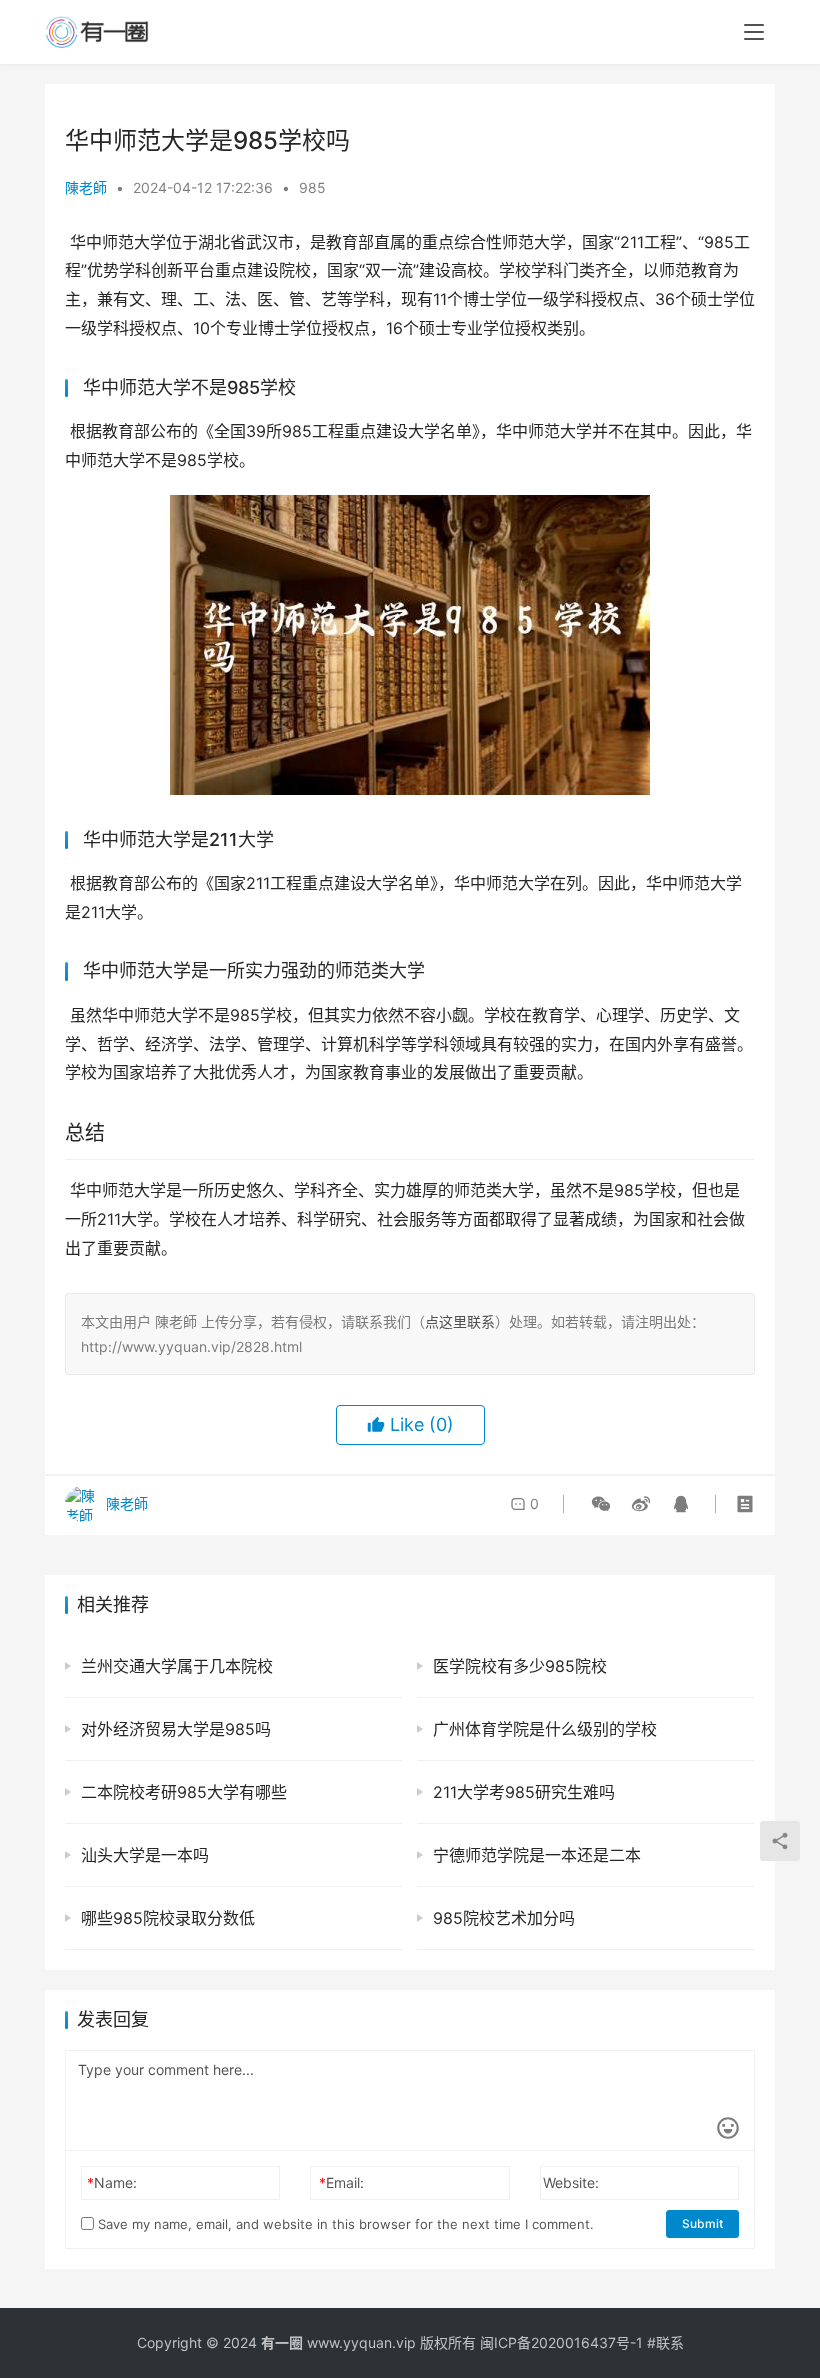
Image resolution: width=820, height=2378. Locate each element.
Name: (112, 2182)
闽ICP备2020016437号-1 (561, 2342)
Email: (341, 2182)
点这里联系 (460, 1321)
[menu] (754, 32)
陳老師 (86, 187)
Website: (571, 2182)
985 (312, 187)
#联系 (665, 2342)
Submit (702, 2223)
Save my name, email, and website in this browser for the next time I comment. (344, 2224)
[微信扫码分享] (601, 1504)
